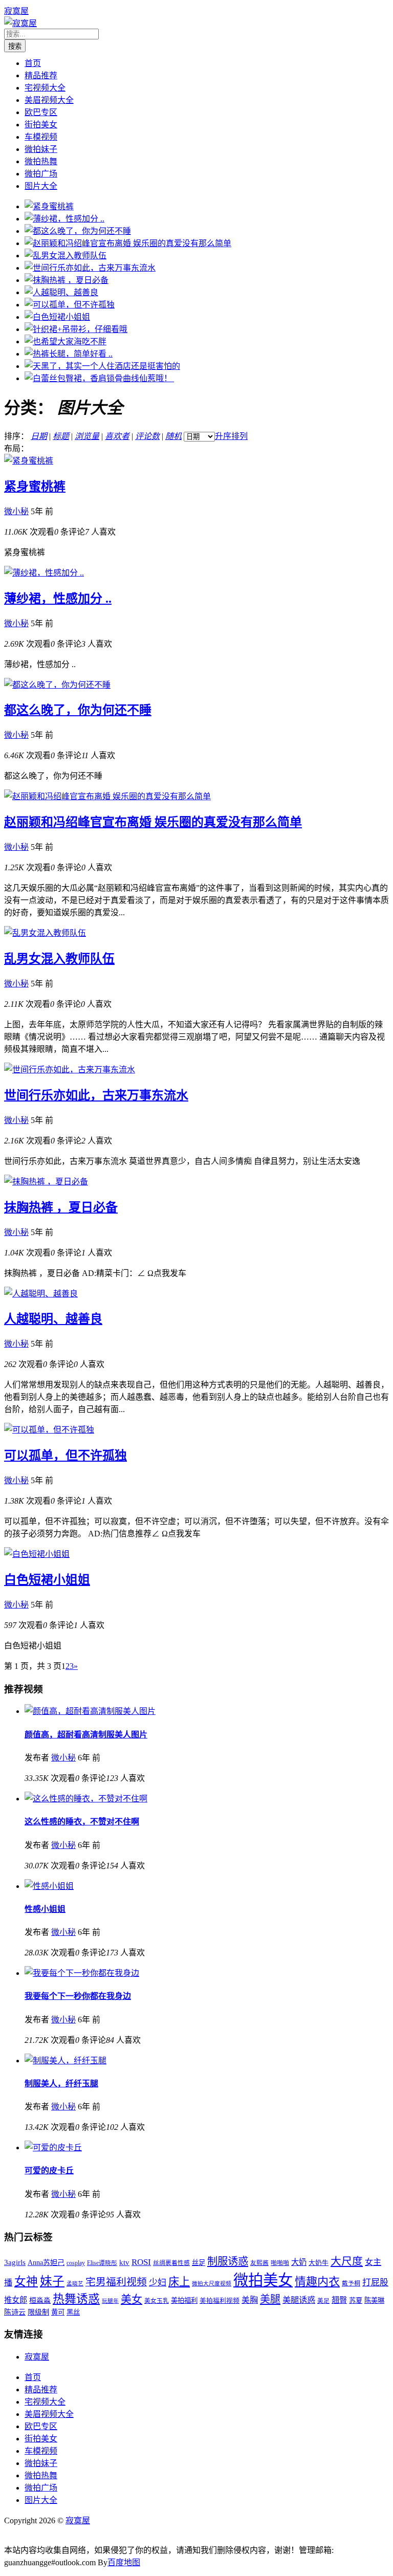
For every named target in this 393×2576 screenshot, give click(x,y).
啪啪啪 (280, 2263)
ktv (124, 2262)
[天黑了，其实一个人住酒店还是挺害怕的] (102, 366)
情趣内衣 (317, 2282)
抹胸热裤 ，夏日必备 (61, 1207)
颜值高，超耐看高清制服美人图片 (86, 1735)
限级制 (38, 2312)
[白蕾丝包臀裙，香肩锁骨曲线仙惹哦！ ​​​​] (99, 378)
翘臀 (339, 2300)
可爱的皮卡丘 (49, 2171)
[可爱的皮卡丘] (53, 2148)
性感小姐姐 (45, 1909)
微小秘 (16, 511)
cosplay (76, 2263)
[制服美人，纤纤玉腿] (65, 2061)
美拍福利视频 (220, 2301)
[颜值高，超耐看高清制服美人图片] (90, 1711)
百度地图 (124, 2562)
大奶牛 (319, 2263)
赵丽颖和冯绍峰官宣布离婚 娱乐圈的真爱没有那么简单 (153, 822)
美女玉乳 (157, 2301)
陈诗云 (15, 2312)
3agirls (15, 2262)
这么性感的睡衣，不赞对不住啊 (82, 1822)
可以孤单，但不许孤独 (65, 1456)
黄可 (58, 2312)
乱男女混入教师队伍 (59, 959)
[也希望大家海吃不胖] (65, 342)
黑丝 (73, 2312)
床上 (179, 2282)
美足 (323, 2301)
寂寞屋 (16, 11)
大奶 (299, 2262)
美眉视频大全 (49, 100)
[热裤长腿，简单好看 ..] (69, 354)
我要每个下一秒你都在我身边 (78, 1996)
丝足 (199, 2263)
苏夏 (356, 2300)
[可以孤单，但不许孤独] (70, 305)
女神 (26, 2282)
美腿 (270, 2299)
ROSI (141, 2262)
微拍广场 (41, 174)
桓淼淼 (40, 2300)
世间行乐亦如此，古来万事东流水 (96, 1095)
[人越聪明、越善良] (61, 292)
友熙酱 (259, 2263)
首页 (33, 63)
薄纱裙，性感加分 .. (58, 599)
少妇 (158, 2283)
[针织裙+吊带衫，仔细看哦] (76, 329)
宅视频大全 (45, 88)
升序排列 (231, 436)
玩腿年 (110, 2301)
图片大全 (41, 186)
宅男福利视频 (116, 2282)
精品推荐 (41, 75)
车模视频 (41, 137)
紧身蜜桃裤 (35, 487)
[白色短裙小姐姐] (57, 317)
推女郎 (16, 2300)
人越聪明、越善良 (53, 1319)
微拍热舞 (41, 161)
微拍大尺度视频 (212, 2284)
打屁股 (375, 2283)
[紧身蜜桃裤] (49, 206)
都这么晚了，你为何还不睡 (78, 710)
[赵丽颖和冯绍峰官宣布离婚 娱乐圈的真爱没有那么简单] (128, 243)
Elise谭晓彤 (102, 2263)
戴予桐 (351, 2284)
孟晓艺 (75, 2284)
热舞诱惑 (76, 2299)
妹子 (52, 2281)
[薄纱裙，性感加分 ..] (64, 219)
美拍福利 (184, 2300)
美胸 (250, 2300)
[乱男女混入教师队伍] (65, 256)
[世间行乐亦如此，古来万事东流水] (90, 268)
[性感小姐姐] (49, 1886)
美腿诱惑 (299, 2300)
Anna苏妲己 (46, 2262)
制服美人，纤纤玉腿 (61, 2084)
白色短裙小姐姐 (47, 1580)
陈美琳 (374, 2300)
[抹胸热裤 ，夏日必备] (67, 280)
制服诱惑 (228, 2261)
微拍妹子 (41, 149)
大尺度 (347, 2261)
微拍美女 (263, 2280)
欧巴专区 (41, 112)
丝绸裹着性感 (171, 2263)
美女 (132, 2299)
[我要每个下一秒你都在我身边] (82, 1973)
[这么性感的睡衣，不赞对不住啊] (86, 1799)
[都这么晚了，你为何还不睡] (78, 231)
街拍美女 (41, 125)
